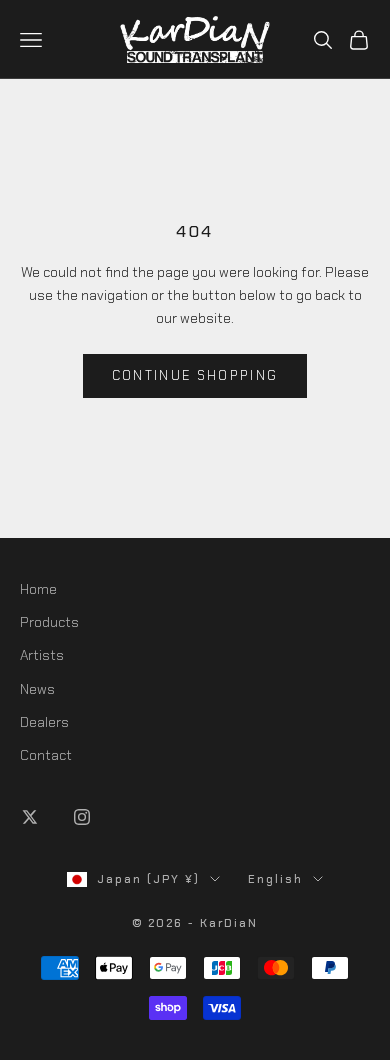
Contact (46, 755)
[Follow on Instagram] (82, 817)
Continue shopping (195, 375)
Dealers (44, 722)
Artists (42, 655)
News (37, 689)
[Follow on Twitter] (30, 817)
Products (49, 622)
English (275, 879)
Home (38, 589)
